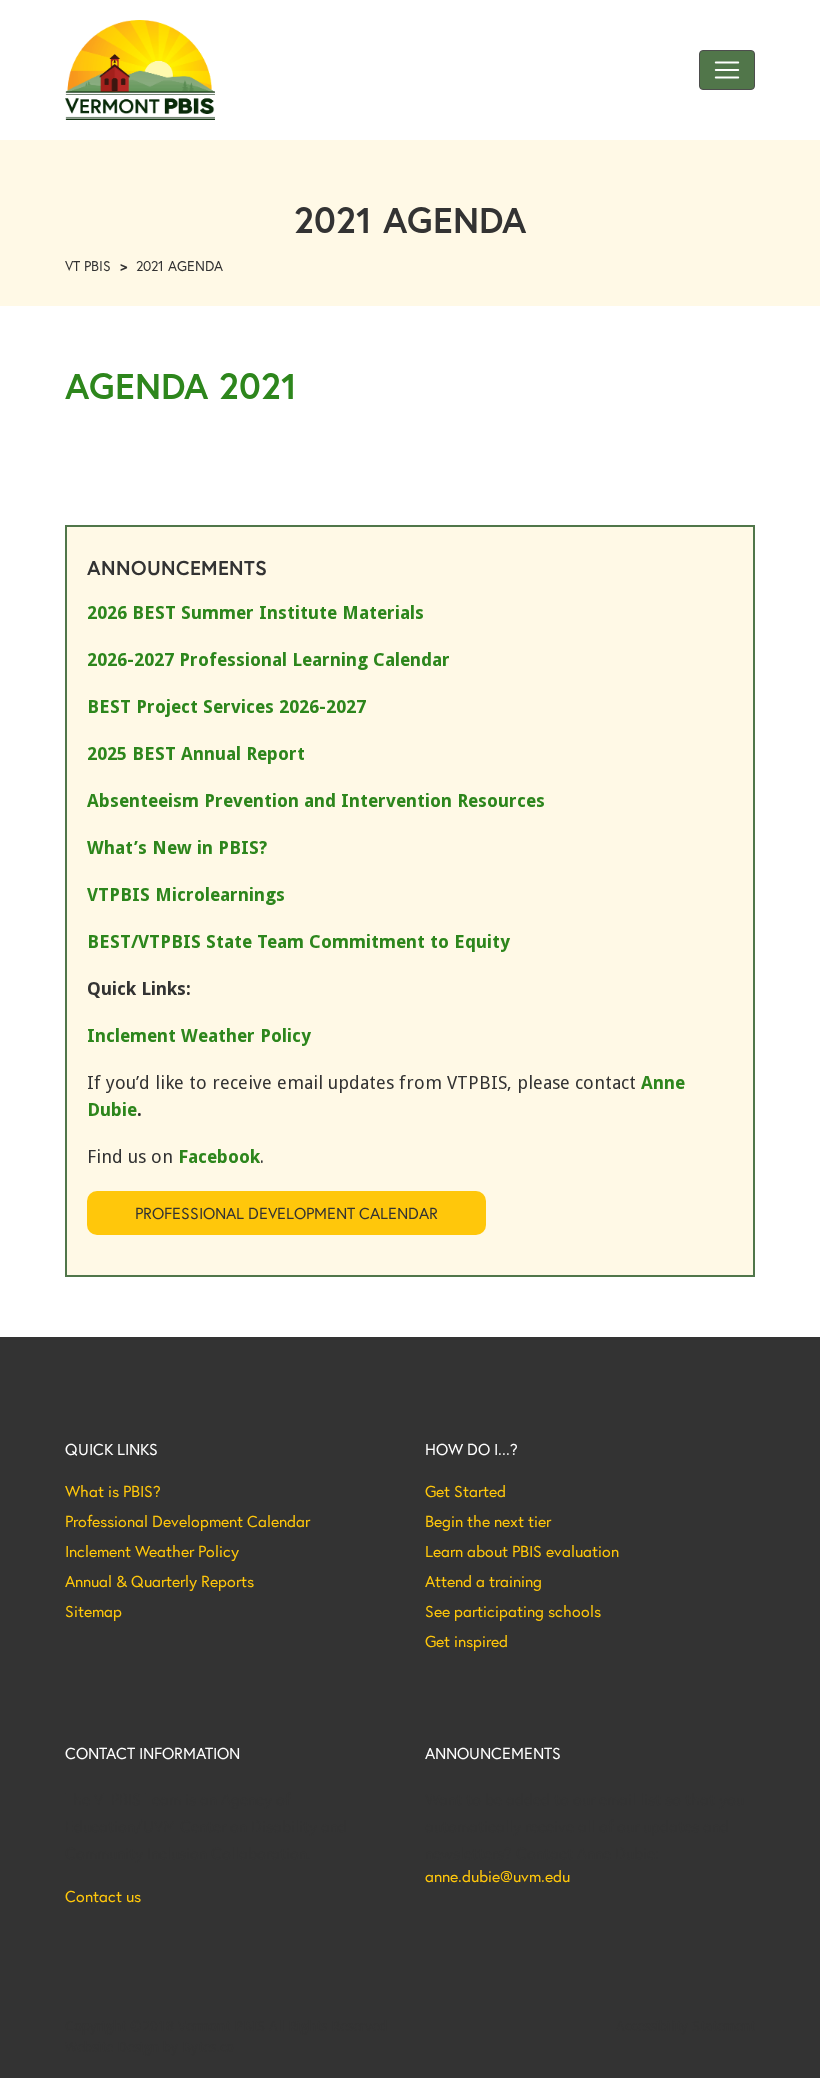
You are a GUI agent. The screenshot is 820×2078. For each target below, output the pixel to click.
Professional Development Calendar (286, 1212)
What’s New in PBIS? (177, 847)
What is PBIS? (113, 1491)
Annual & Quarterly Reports (159, 1581)
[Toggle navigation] (727, 70)
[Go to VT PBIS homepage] (140, 70)
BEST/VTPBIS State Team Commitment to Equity (298, 941)
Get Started (465, 1491)
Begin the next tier (488, 1521)
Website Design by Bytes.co (149, 2047)
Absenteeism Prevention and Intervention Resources (316, 800)
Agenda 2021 (181, 385)
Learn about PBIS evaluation (522, 1551)
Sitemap (93, 1611)
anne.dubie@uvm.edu (497, 1876)
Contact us (103, 1896)
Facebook (219, 1156)
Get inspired (466, 1641)
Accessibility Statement (685, 2026)
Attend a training (483, 1581)
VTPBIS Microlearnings (186, 894)
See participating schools (513, 1611)
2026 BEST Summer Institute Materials (255, 612)
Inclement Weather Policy (152, 1551)
